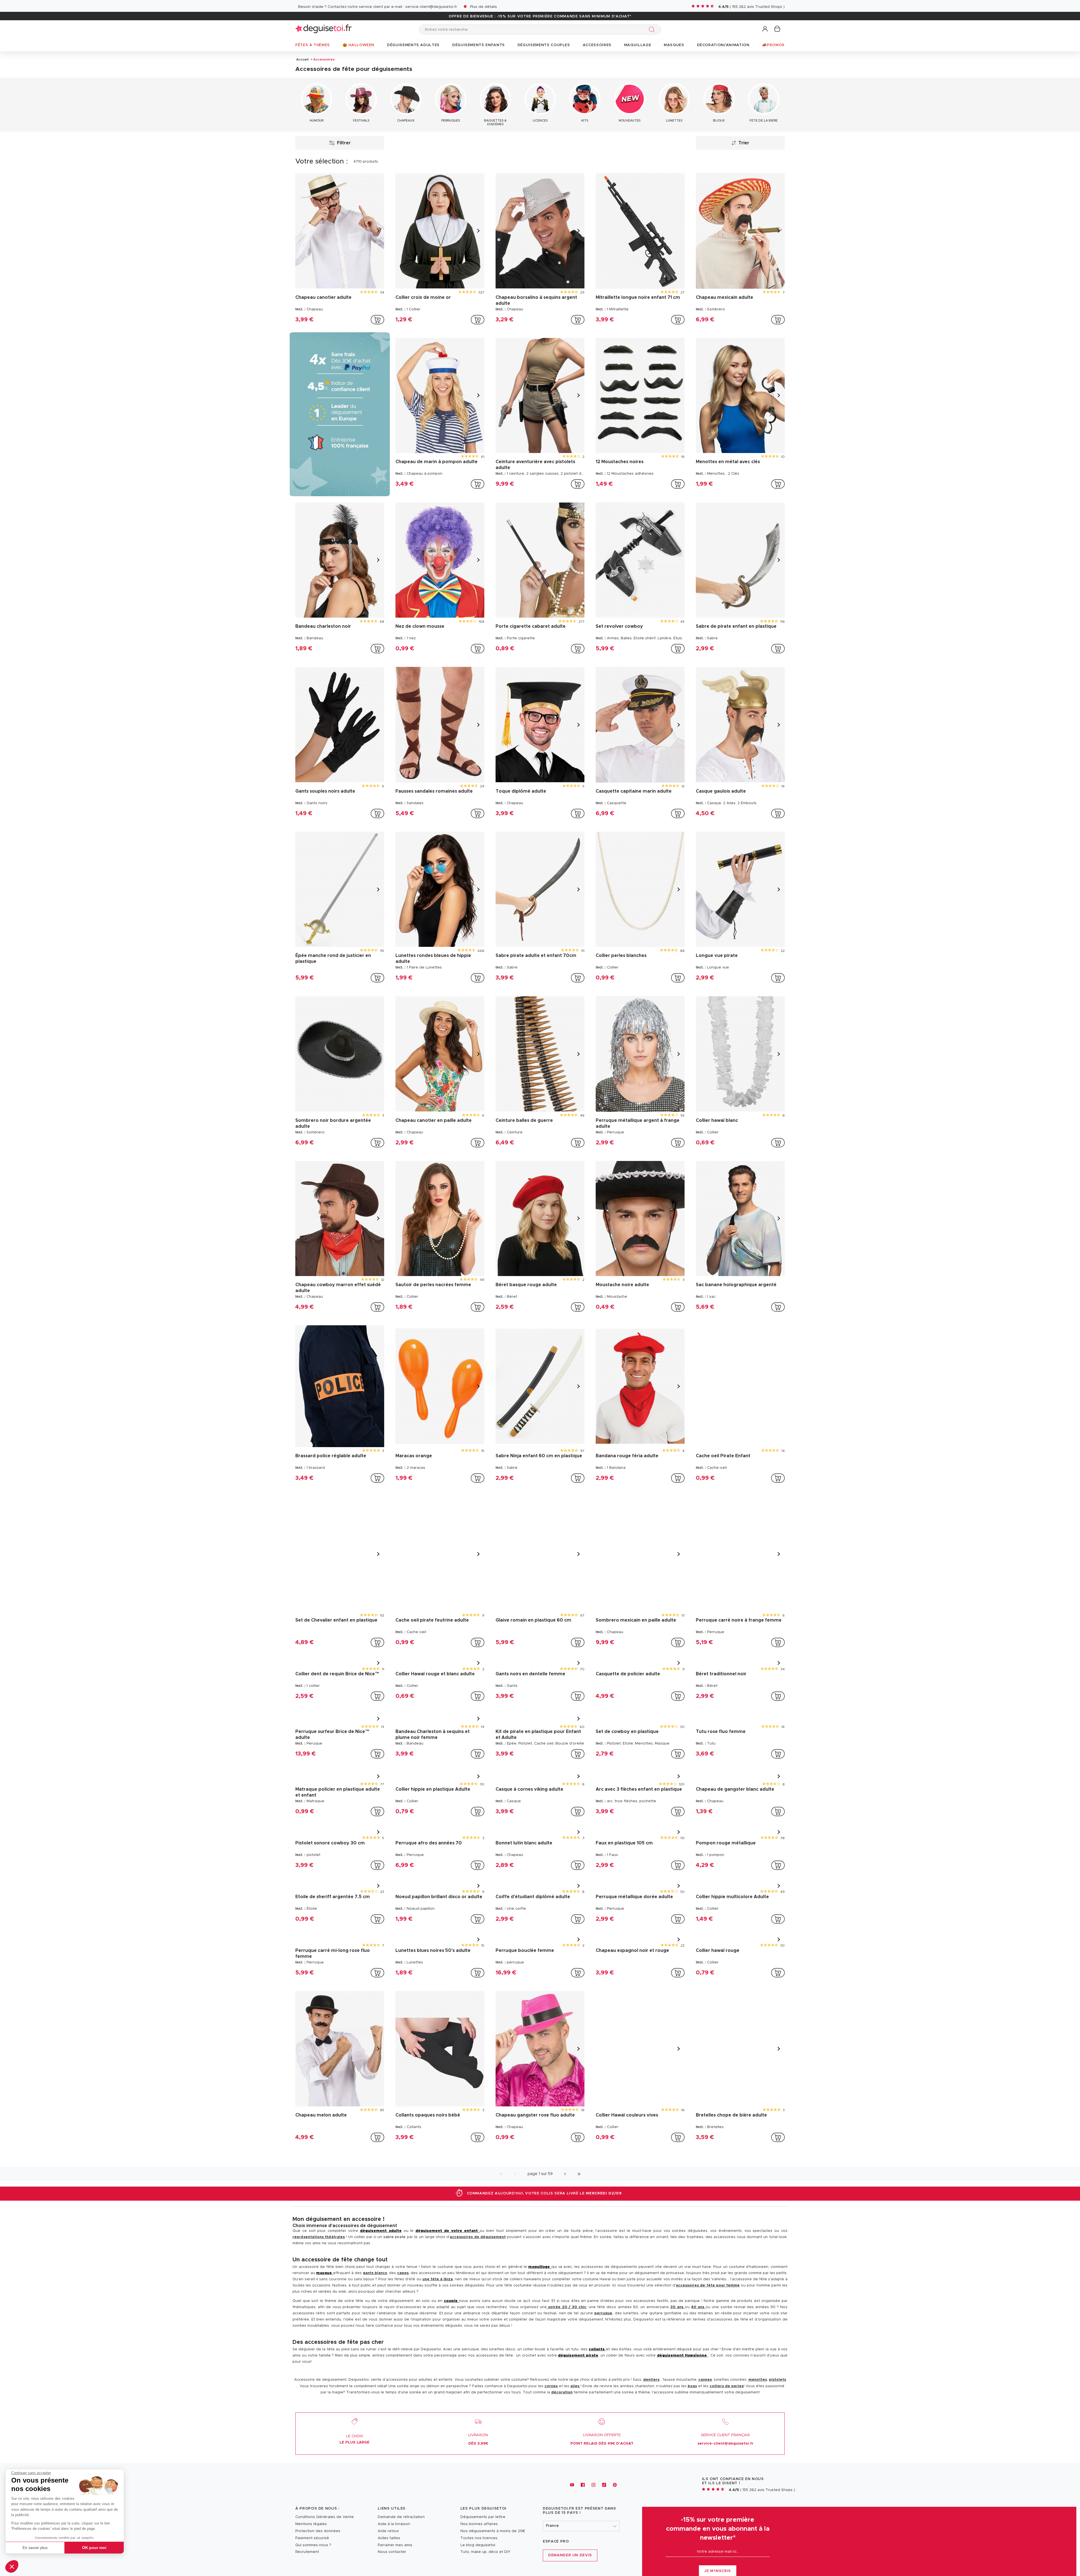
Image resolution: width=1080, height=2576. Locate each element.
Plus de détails (483, 7)
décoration (562, 2384)
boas (692, 2378)
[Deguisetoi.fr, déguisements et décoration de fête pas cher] (323, 29)
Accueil (302, 59)
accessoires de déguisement (478, 2229)
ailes (575, 2378)
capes (403, 2265)
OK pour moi (94, 2548)
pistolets (778, 2372)
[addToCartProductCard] (377, 320)
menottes (758, 2372)
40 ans (698, 2299)
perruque (603, 2305)
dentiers (651, 2372)
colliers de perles (727, 2378)
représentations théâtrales (319, 2229)
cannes (705, 2372)
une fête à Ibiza (438, 2271)
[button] (12, 2566)
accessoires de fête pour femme (708, 2277)
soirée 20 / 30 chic (567, 2299)
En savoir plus (35, 2548)
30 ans (678, 2299)
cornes (551, 2378)
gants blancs (375, 2265)
